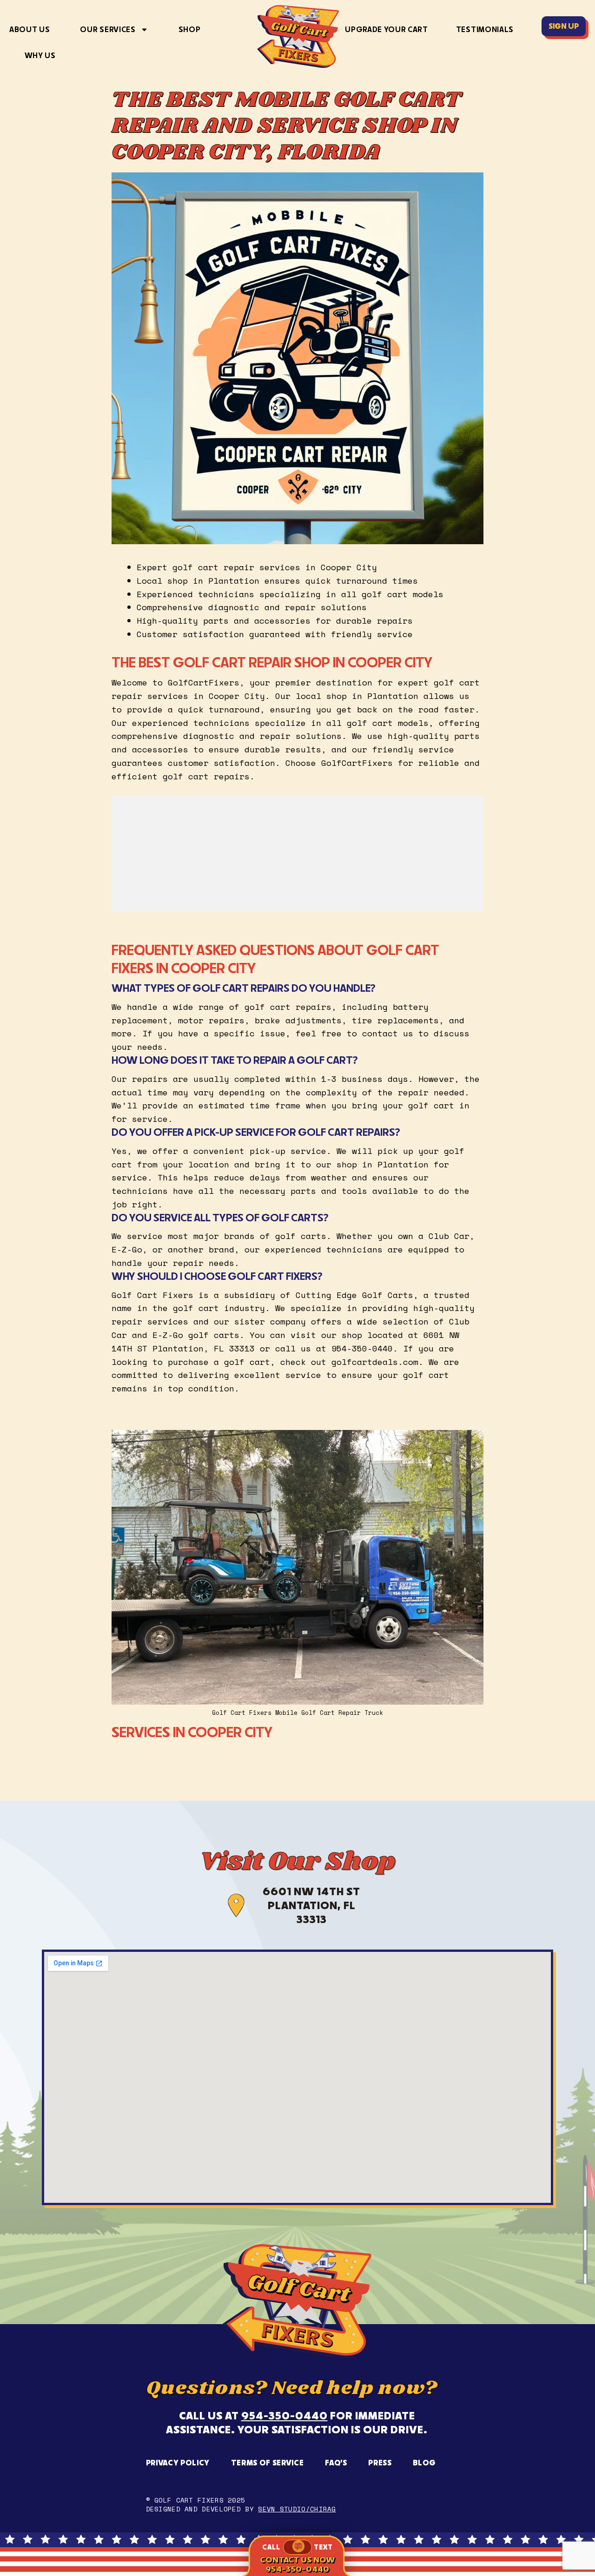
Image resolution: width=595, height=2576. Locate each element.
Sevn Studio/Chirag (297, 2509)
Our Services (108, 29)
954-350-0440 (284, 2415)
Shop (190, 29)
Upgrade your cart (387, 29)
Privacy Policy (178, 2463)
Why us (40, 55)
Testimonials (485, 29)
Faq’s (336, 2463)
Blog (424, 2463)
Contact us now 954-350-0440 (297, 2564)
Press (380, 2463)
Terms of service (268, 2463)
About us (30, 29)
